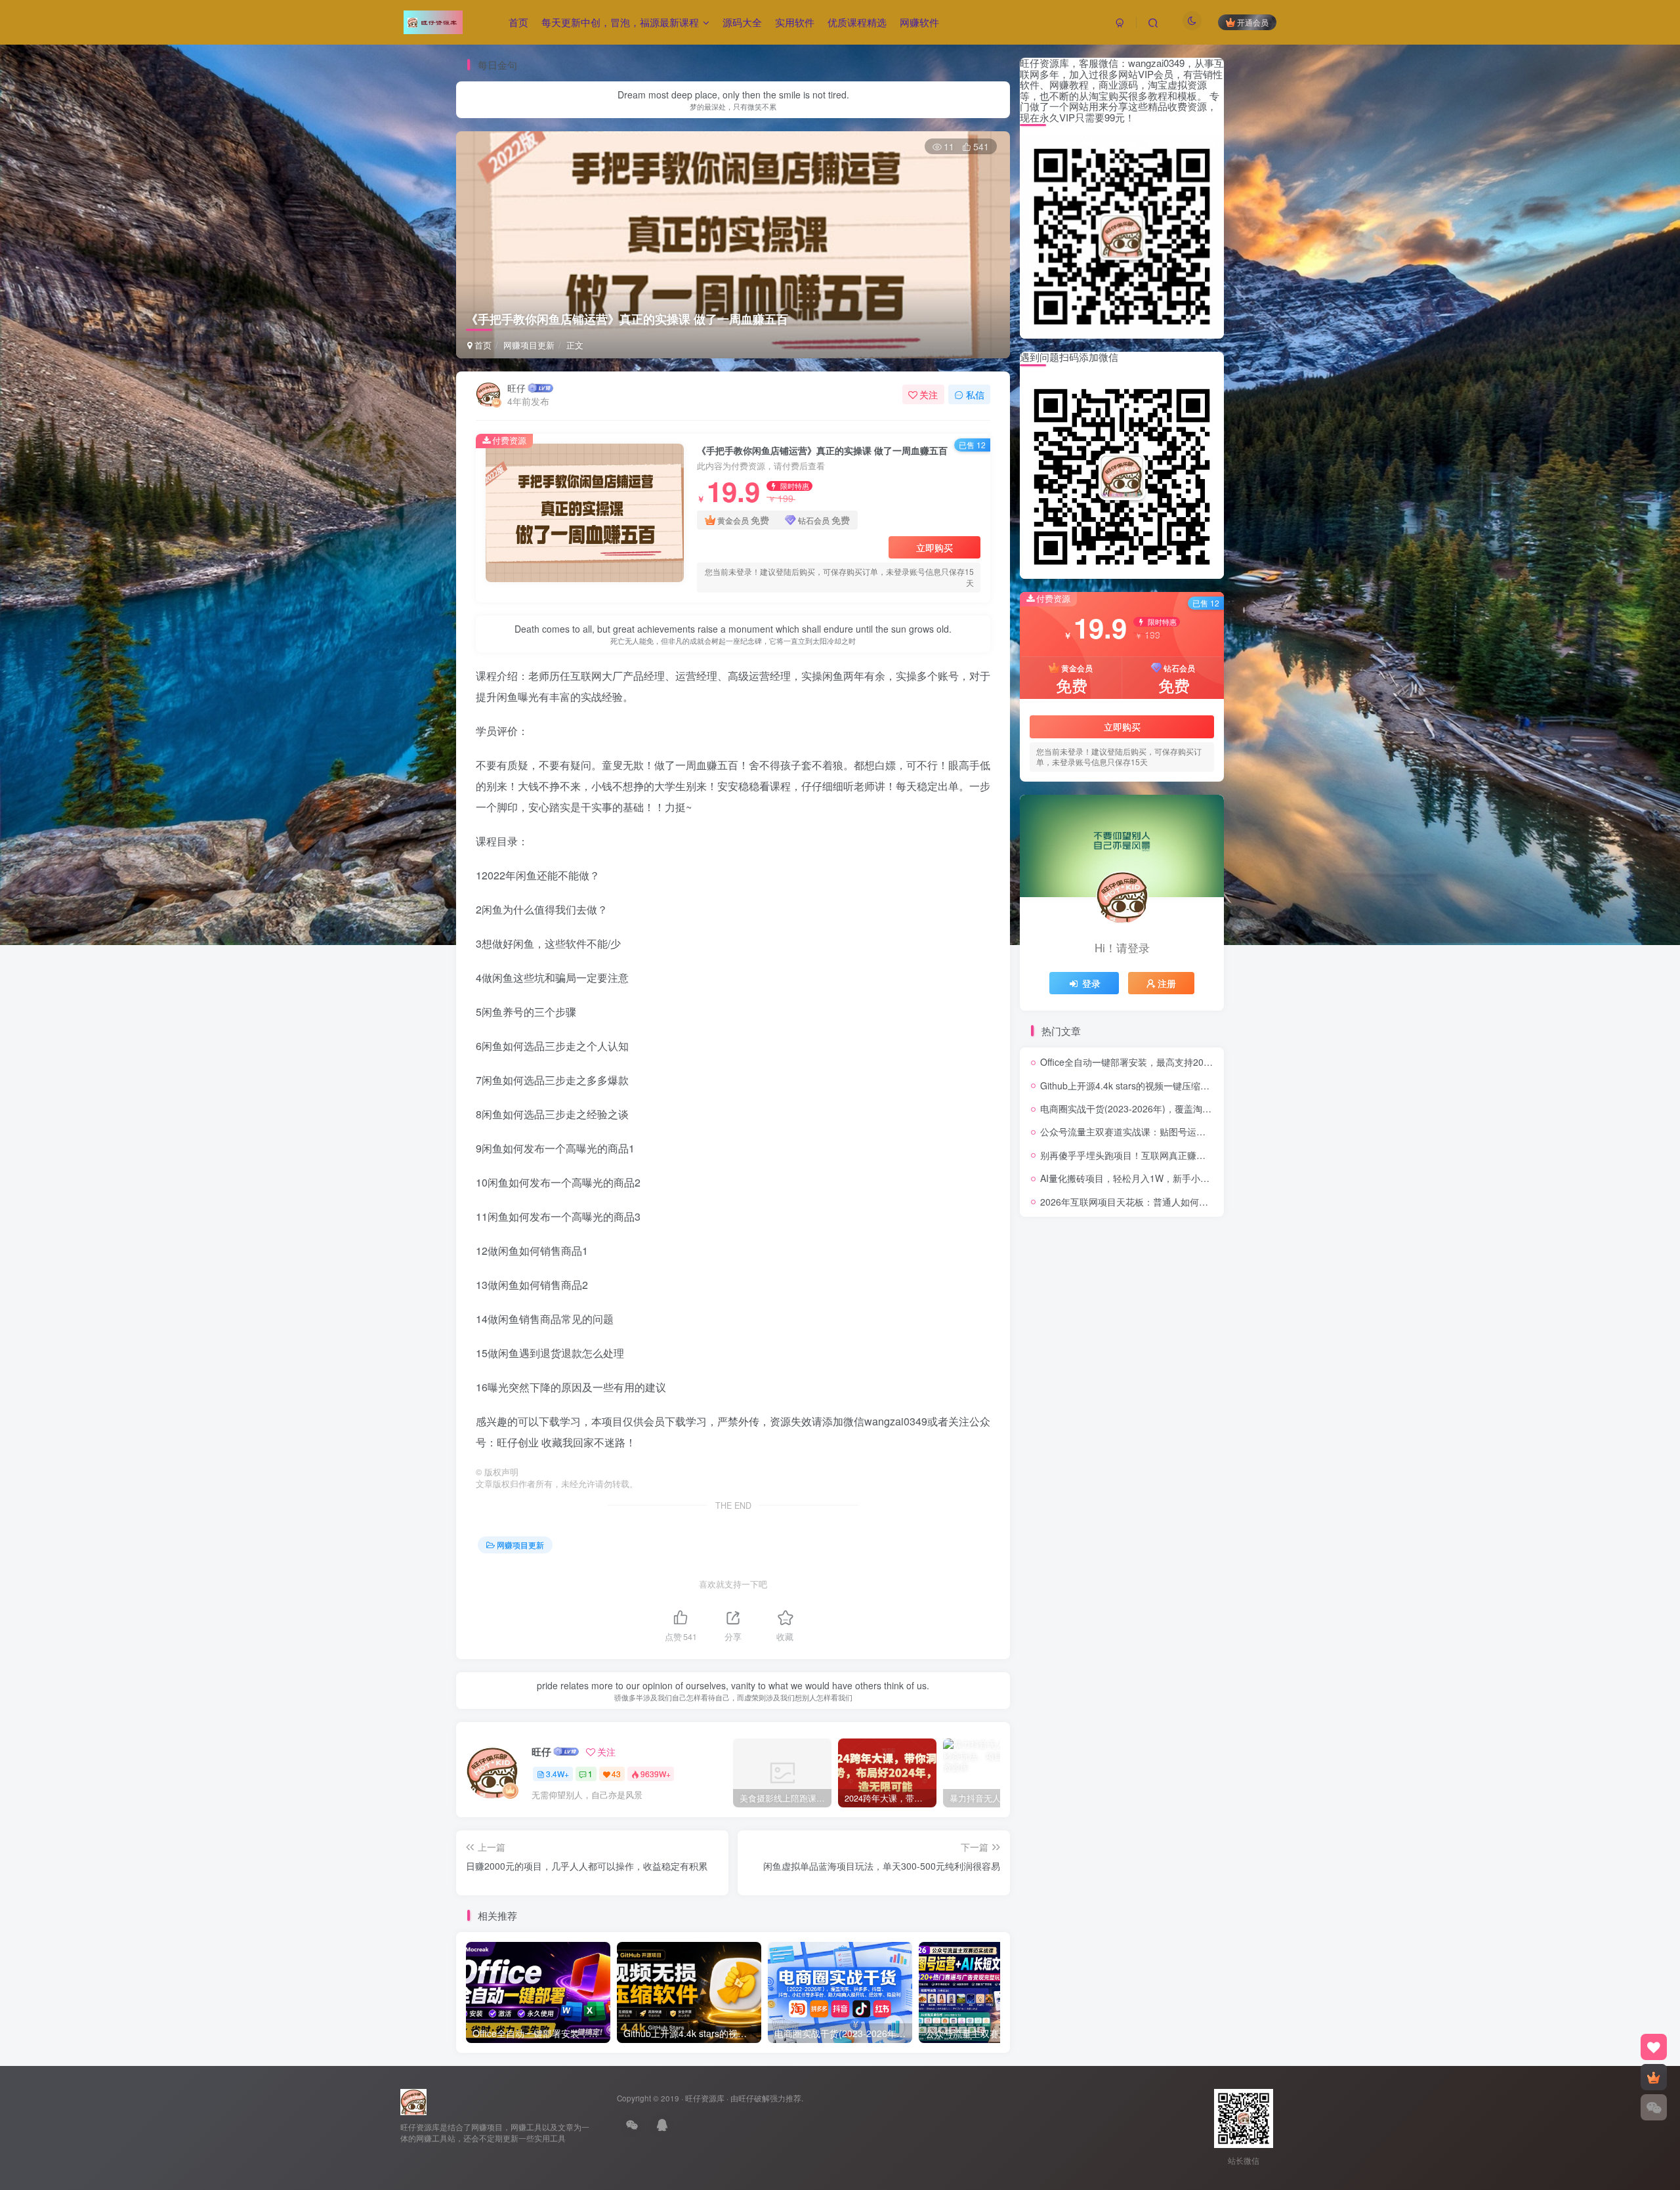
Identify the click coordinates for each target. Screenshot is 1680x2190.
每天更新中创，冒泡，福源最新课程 (620, 22)
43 (616, 1774)
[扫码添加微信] (1654, 2107)
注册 (1167, 983)
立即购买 (934, 547)
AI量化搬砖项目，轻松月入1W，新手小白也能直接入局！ (1157, 1178)
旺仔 (516, 388)
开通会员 (1253, 22)
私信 (975, 394)
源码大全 (742, 22)
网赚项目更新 (529, 345)
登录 (1091, 983)
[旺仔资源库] (413, 2100)
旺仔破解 (754, 2098)
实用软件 (795, 22)
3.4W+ (557, 1774)
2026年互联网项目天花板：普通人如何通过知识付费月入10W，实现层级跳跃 (1198, 1202)
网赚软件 (919, 22)
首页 (518, 22)
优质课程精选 (857, 22)
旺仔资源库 (705, 2098)
